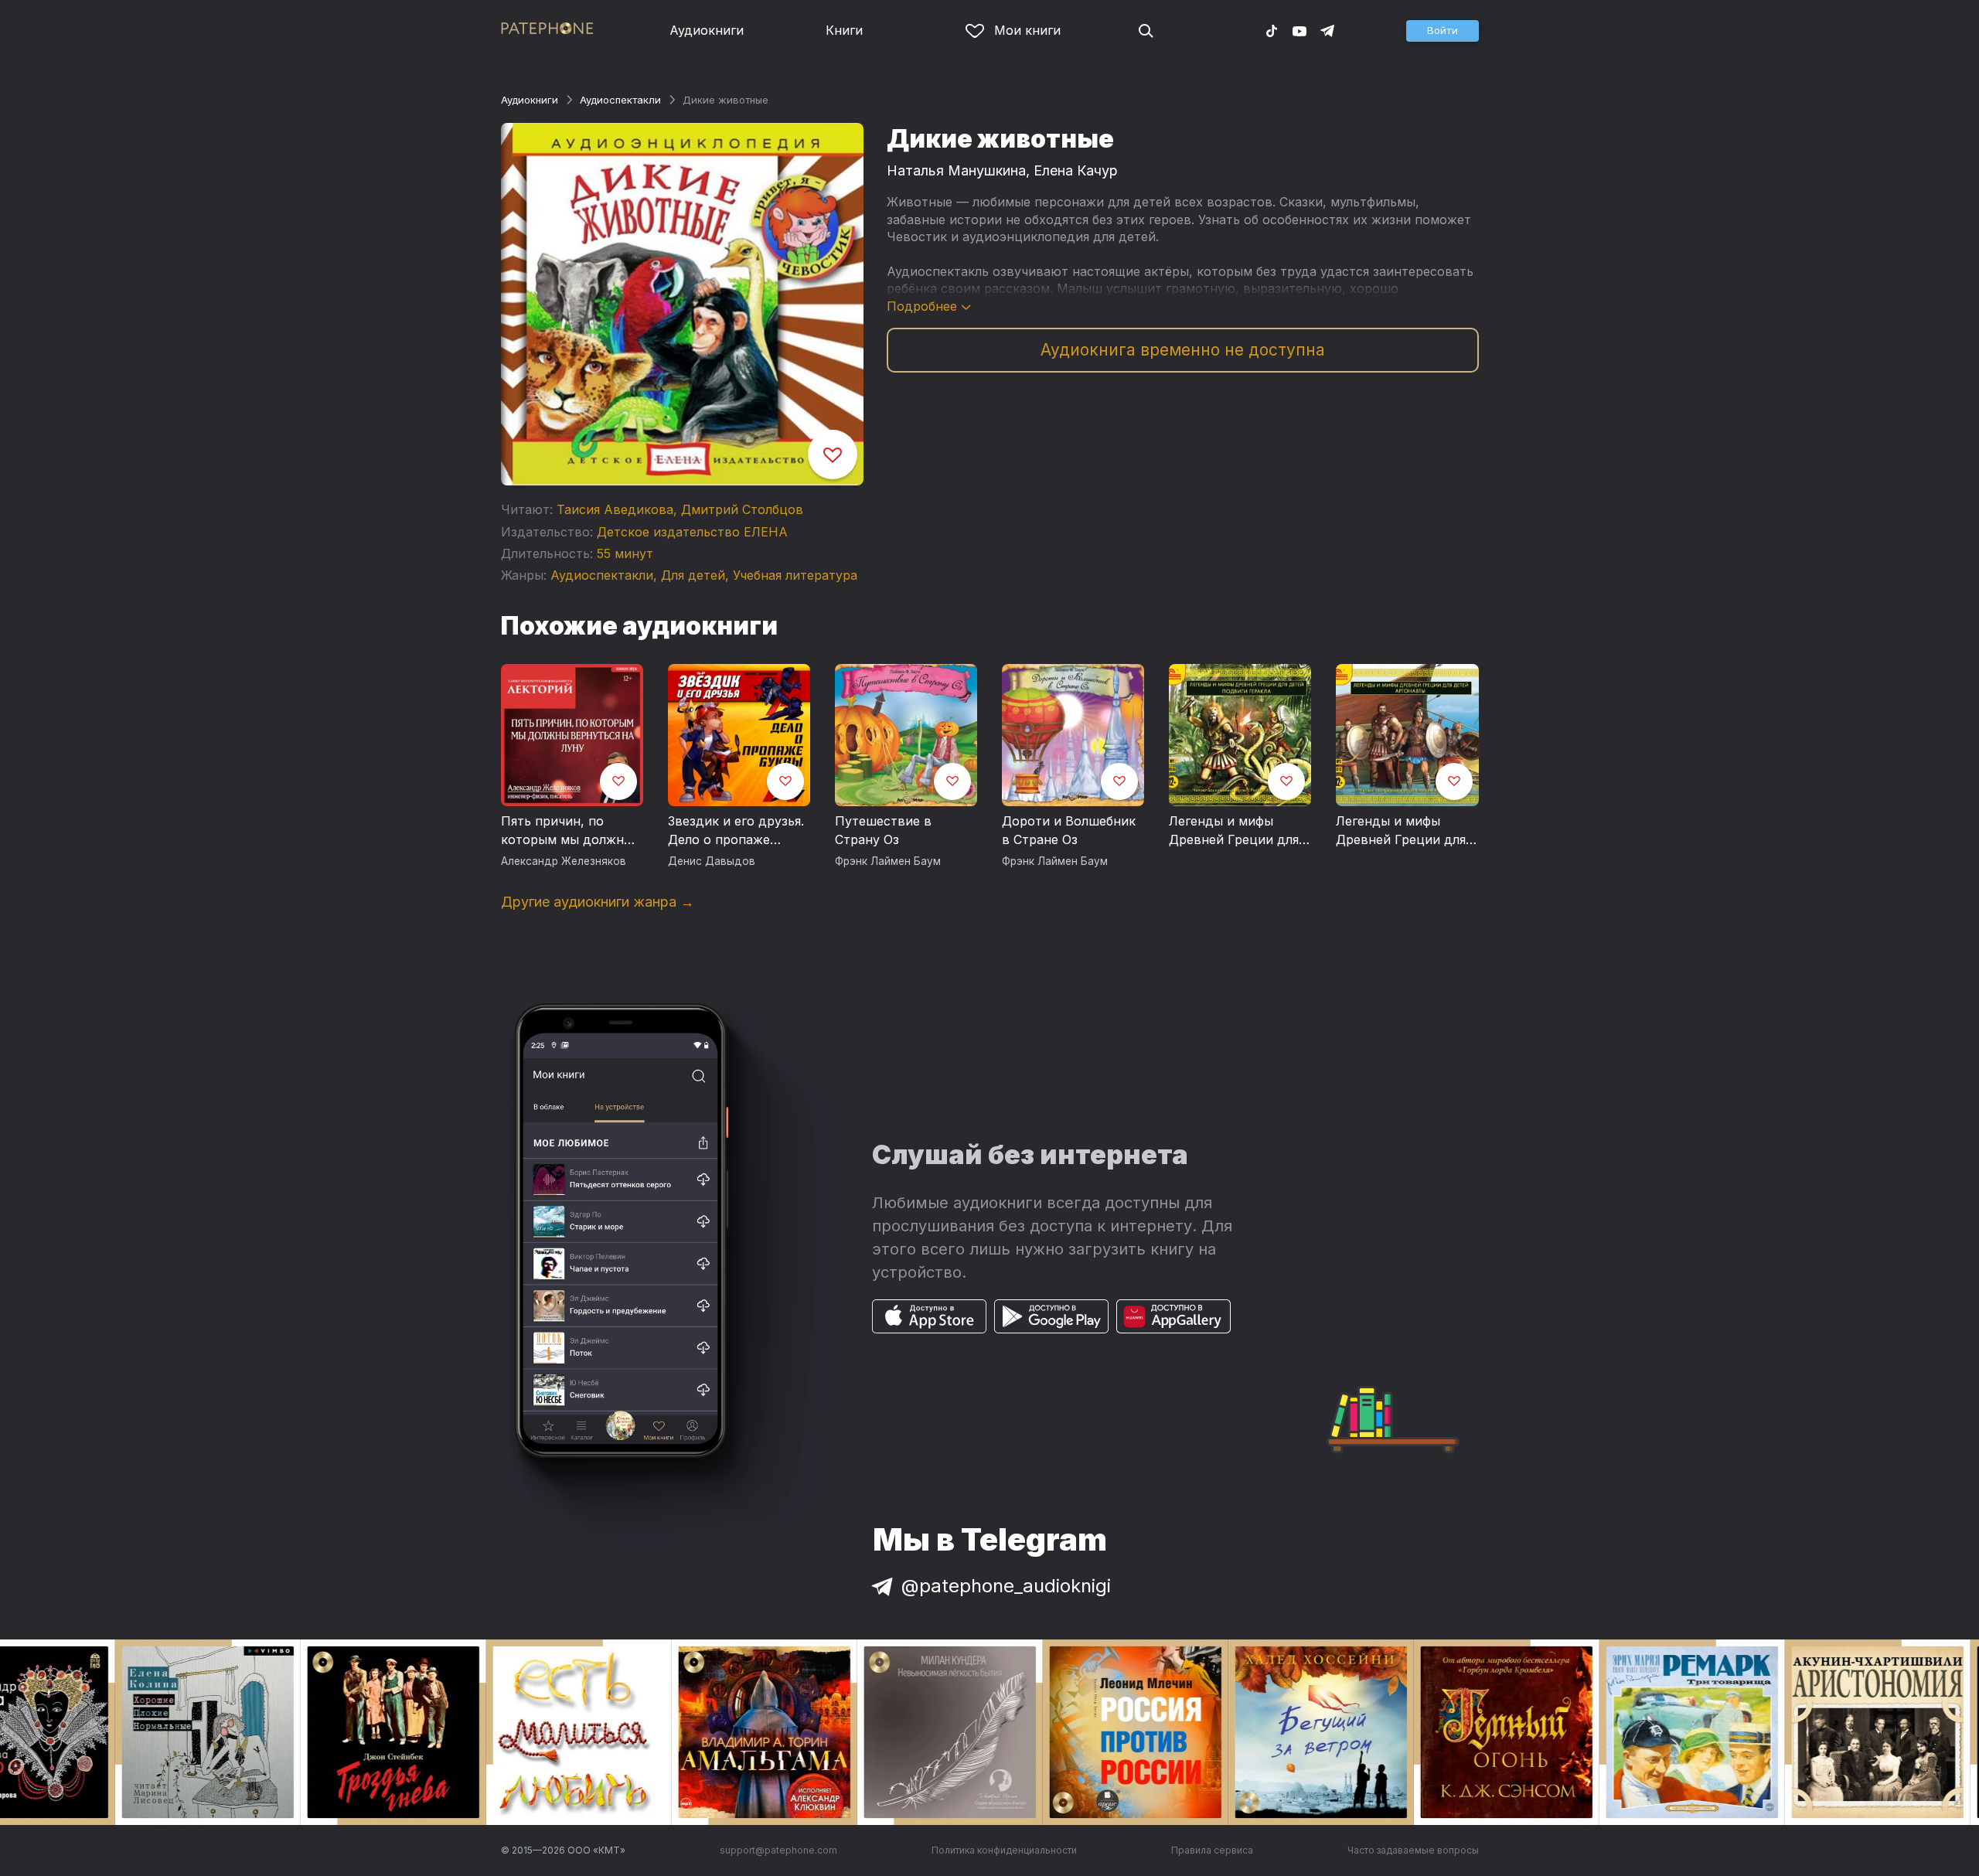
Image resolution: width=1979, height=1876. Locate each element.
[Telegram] (1327, 30)
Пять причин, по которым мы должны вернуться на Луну (567, 831)
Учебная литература (795, 575)
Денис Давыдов (712, 861)
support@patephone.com (778, 1850)
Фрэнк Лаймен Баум (888, 861)
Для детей (693, 575)
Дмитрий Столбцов (742, 509)
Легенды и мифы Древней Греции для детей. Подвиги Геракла (1234, 831)
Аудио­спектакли (620, 100)
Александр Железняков (564, 861)
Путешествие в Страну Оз (883, 830)
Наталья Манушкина (956, 170)
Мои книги (1027, 30)
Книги (844, 30)
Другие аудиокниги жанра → (598, 902)
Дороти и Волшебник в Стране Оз (1069, 830)
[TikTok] (1272, 30)
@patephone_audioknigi (1006, 1586)
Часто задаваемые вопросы (1413, 1850)
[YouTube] (1299, 30)
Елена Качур (1076, 170)
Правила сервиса (1212, 1850)
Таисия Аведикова (615, 509)
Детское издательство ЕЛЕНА (692, 532)
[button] (1443, 31)
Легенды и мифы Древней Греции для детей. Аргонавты (1401, 831)
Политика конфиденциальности (1004, 1850)
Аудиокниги (707, 30)
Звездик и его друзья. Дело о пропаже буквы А (736, 831)
